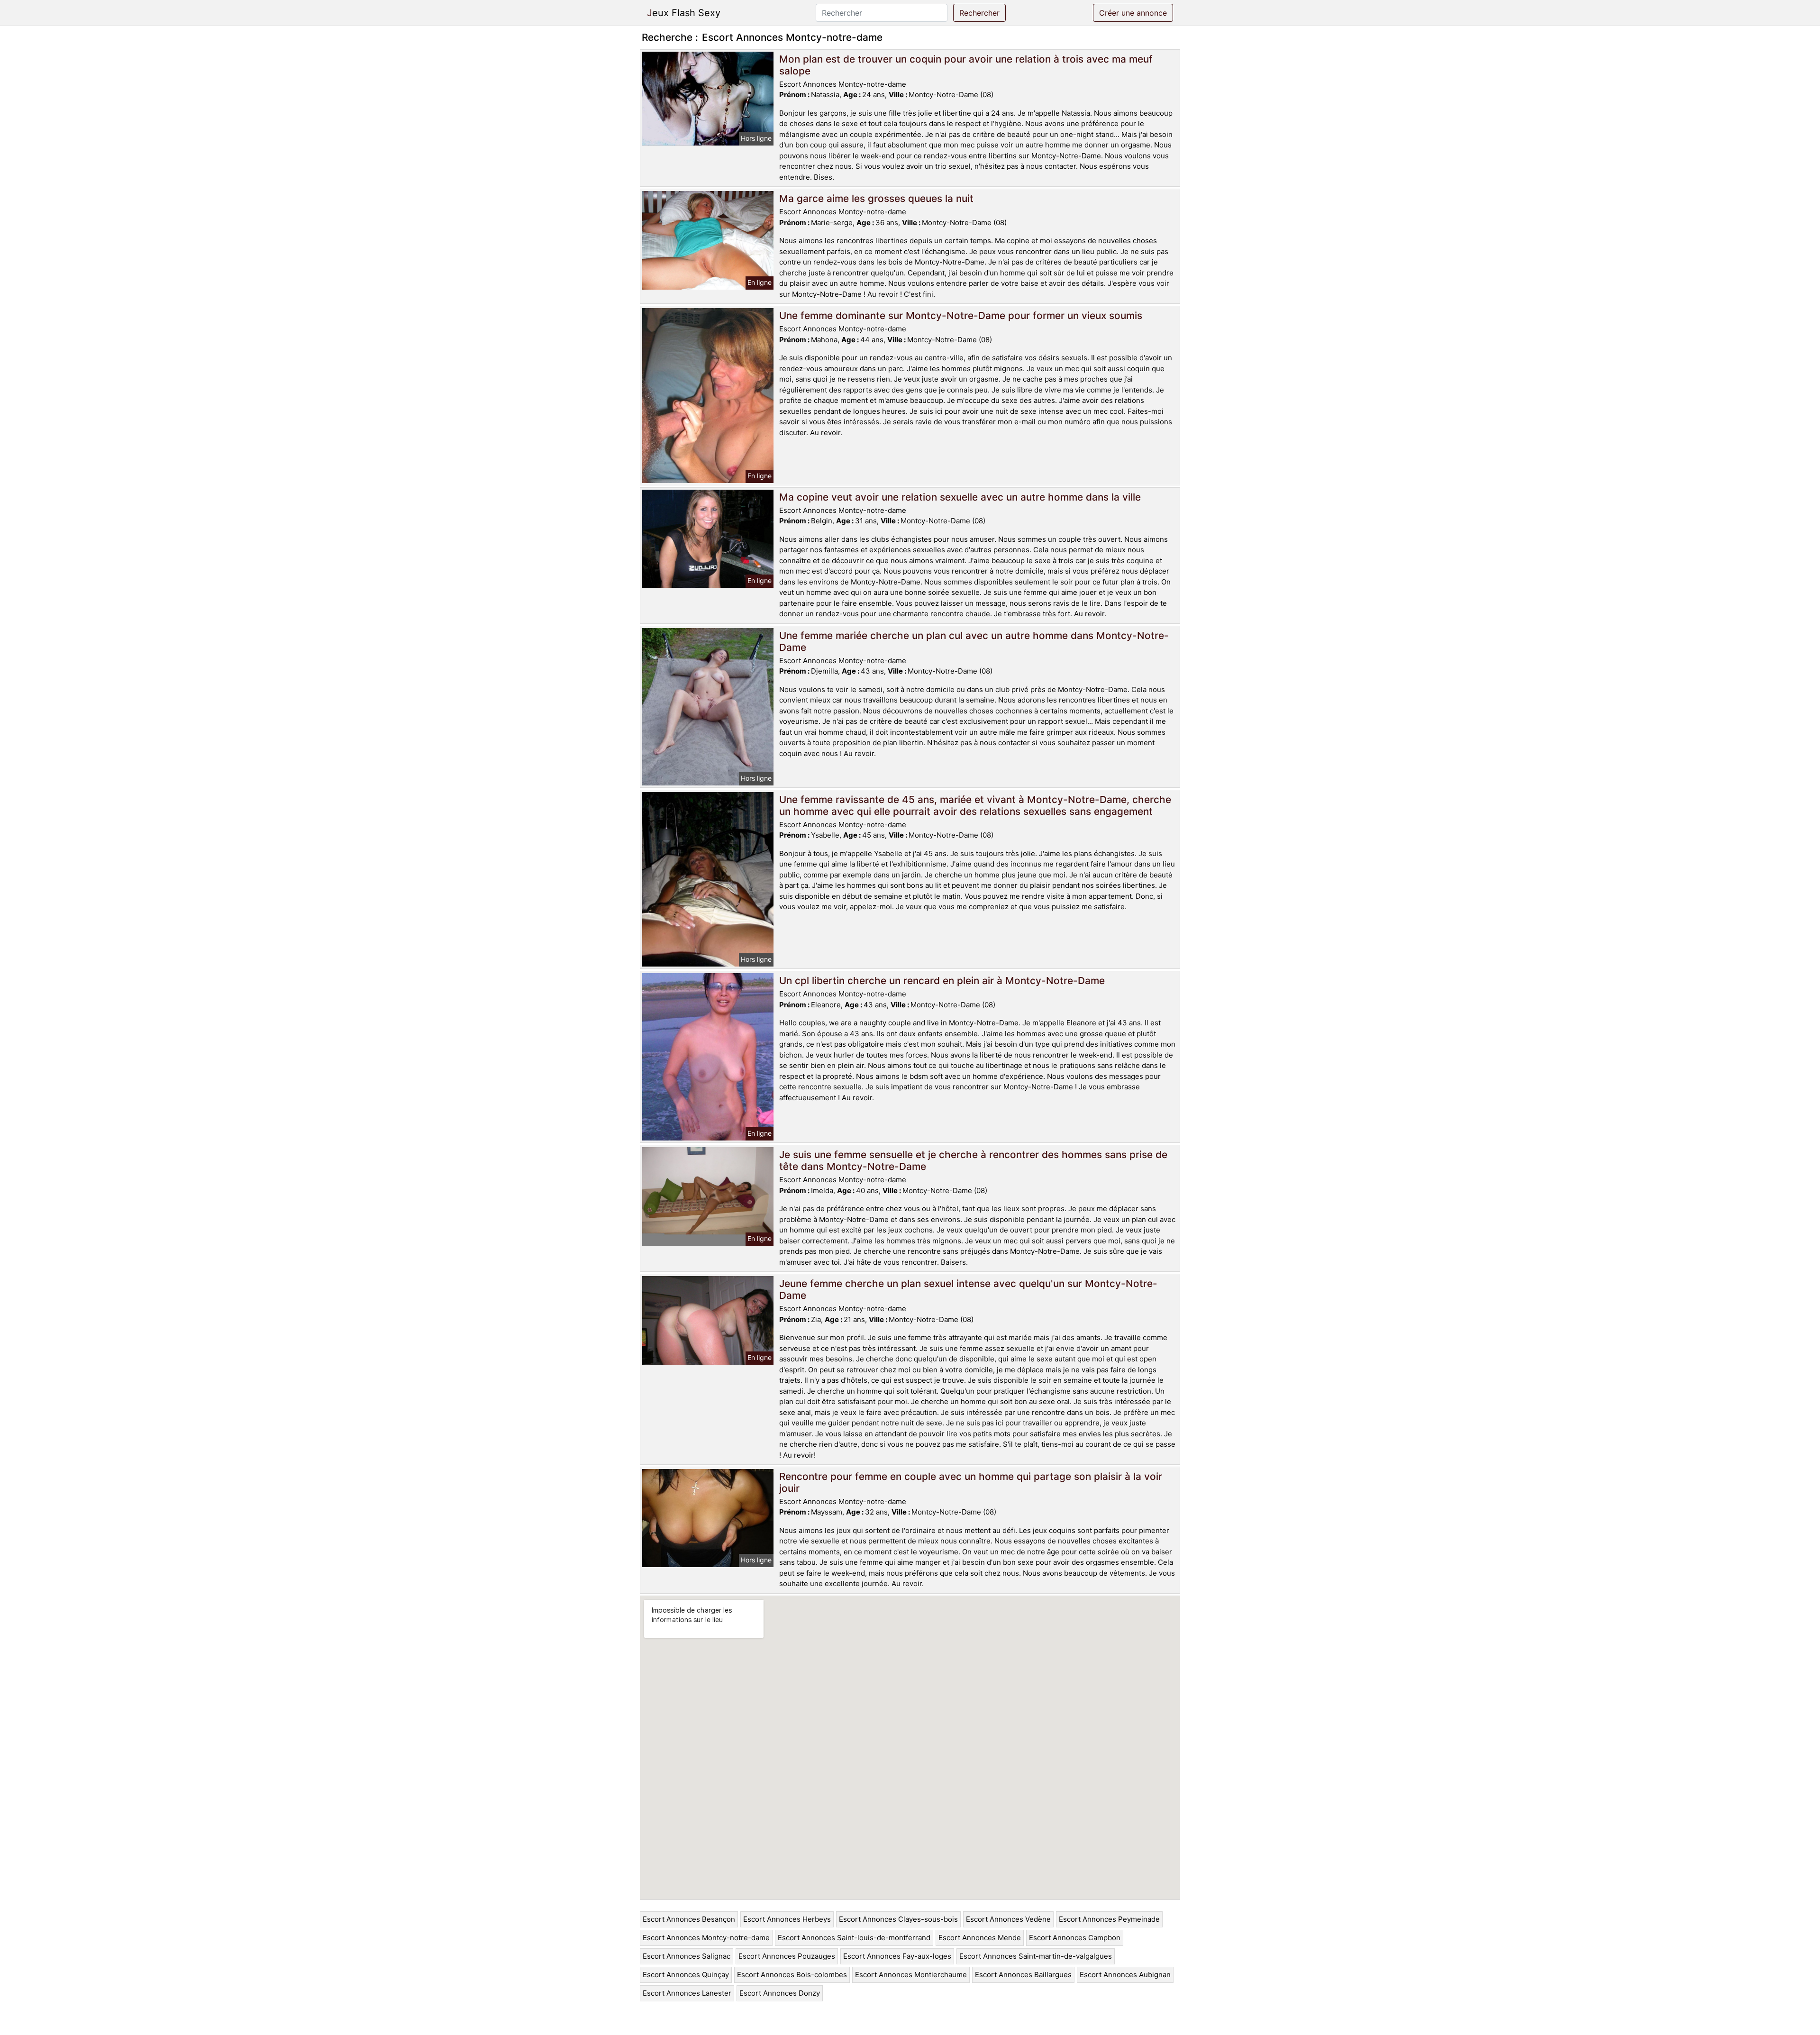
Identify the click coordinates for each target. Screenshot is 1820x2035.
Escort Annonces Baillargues (1023, 1975)
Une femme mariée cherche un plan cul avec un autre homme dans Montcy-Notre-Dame (974, 641)
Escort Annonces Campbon (1075, 1938)
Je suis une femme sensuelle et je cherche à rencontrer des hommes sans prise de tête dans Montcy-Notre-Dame (973, 1160)
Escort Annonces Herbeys (787, 1919)
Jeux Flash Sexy (684, 13)
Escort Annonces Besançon (689, 1919)
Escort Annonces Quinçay (686, 1975)
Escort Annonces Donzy (780, 1993)
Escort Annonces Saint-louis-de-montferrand (854, 1938)
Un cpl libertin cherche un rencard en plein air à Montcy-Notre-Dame (942, 981)
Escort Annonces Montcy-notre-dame (706, 1938)
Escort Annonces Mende (980, 1938)
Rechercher (979, 13)
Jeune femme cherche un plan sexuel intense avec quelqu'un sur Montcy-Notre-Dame (968, 1289)
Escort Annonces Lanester (687, 1993)
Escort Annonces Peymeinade (1109, 1919)
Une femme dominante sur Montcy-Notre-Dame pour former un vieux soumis (961, 315)
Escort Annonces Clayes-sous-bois (898, 1919)
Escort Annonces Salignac (687, 1956)
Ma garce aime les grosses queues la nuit (876, 198)
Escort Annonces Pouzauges (787, 1956)
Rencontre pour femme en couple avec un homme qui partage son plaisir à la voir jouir (971, 1482)
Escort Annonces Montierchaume (911, 1975)
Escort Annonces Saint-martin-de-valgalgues (1036, 1956)
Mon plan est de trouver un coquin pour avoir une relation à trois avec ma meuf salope (966, 65)
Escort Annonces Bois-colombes (792, 1975)
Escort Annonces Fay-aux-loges (897, 1956)
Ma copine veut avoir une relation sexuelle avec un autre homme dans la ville (960, 497)
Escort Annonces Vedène (1008, 1919)
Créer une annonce (1133, 13)
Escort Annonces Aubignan (1125, 1975)
